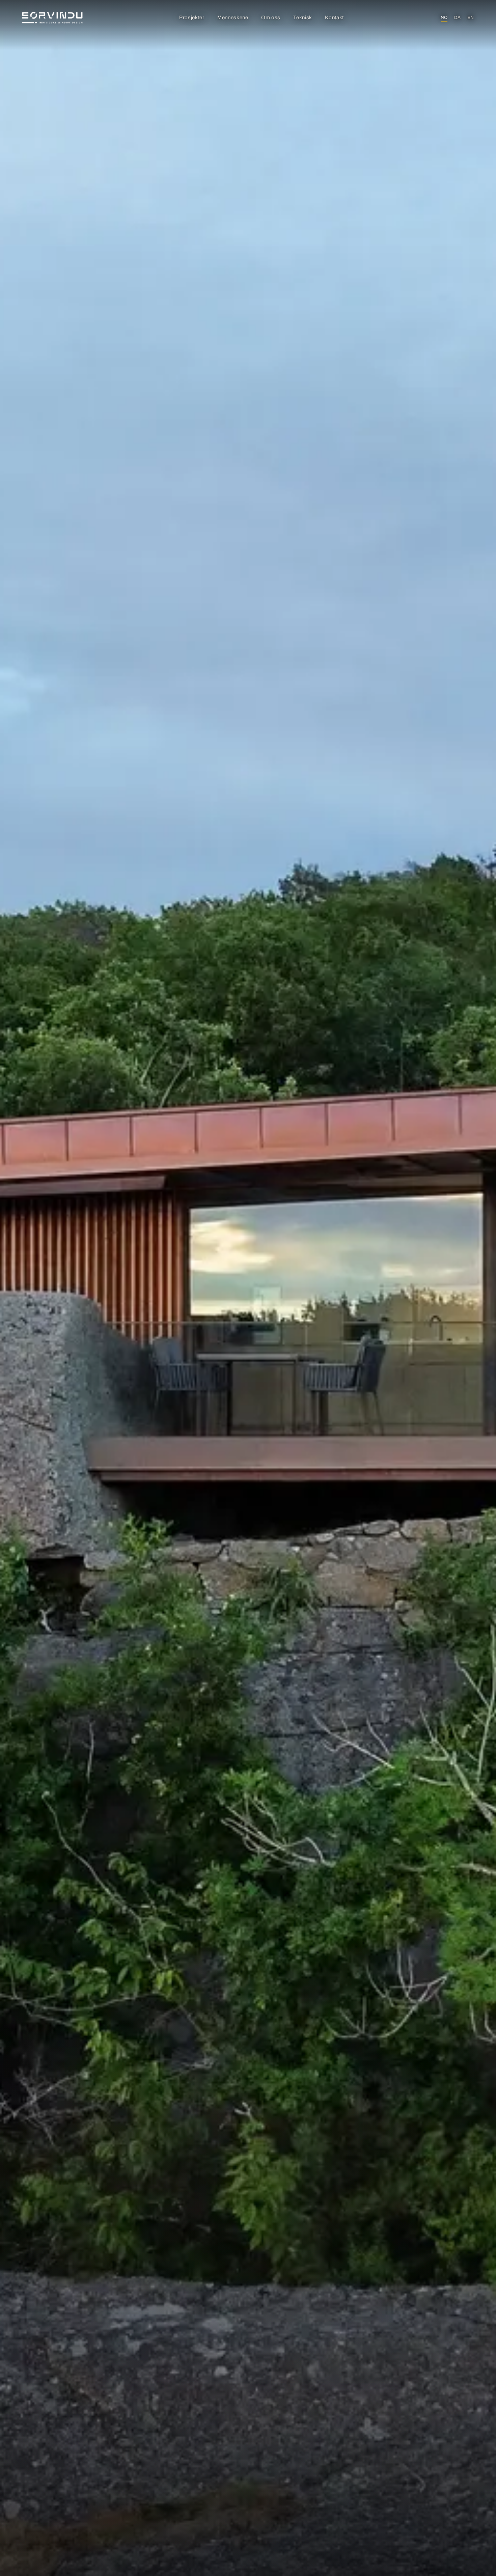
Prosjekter (192, 18)
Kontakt (334, 18)
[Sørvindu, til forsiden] (52, 18)
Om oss (271, 18)
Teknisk (303, 18)
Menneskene (233, 18)
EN (471, 18)
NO (444, 18)
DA (457, 18)
